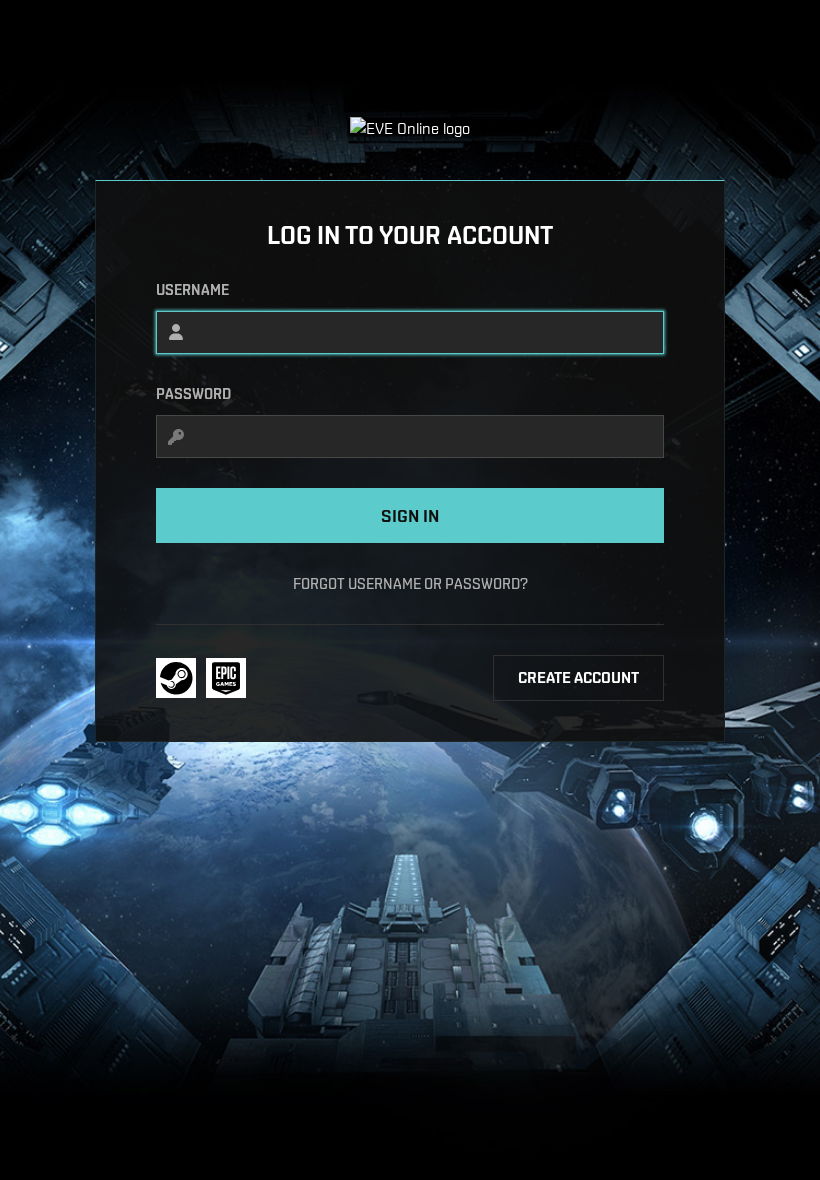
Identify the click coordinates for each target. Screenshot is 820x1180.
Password (193, 394)
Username (192, 290)
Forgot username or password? (410, 583)
